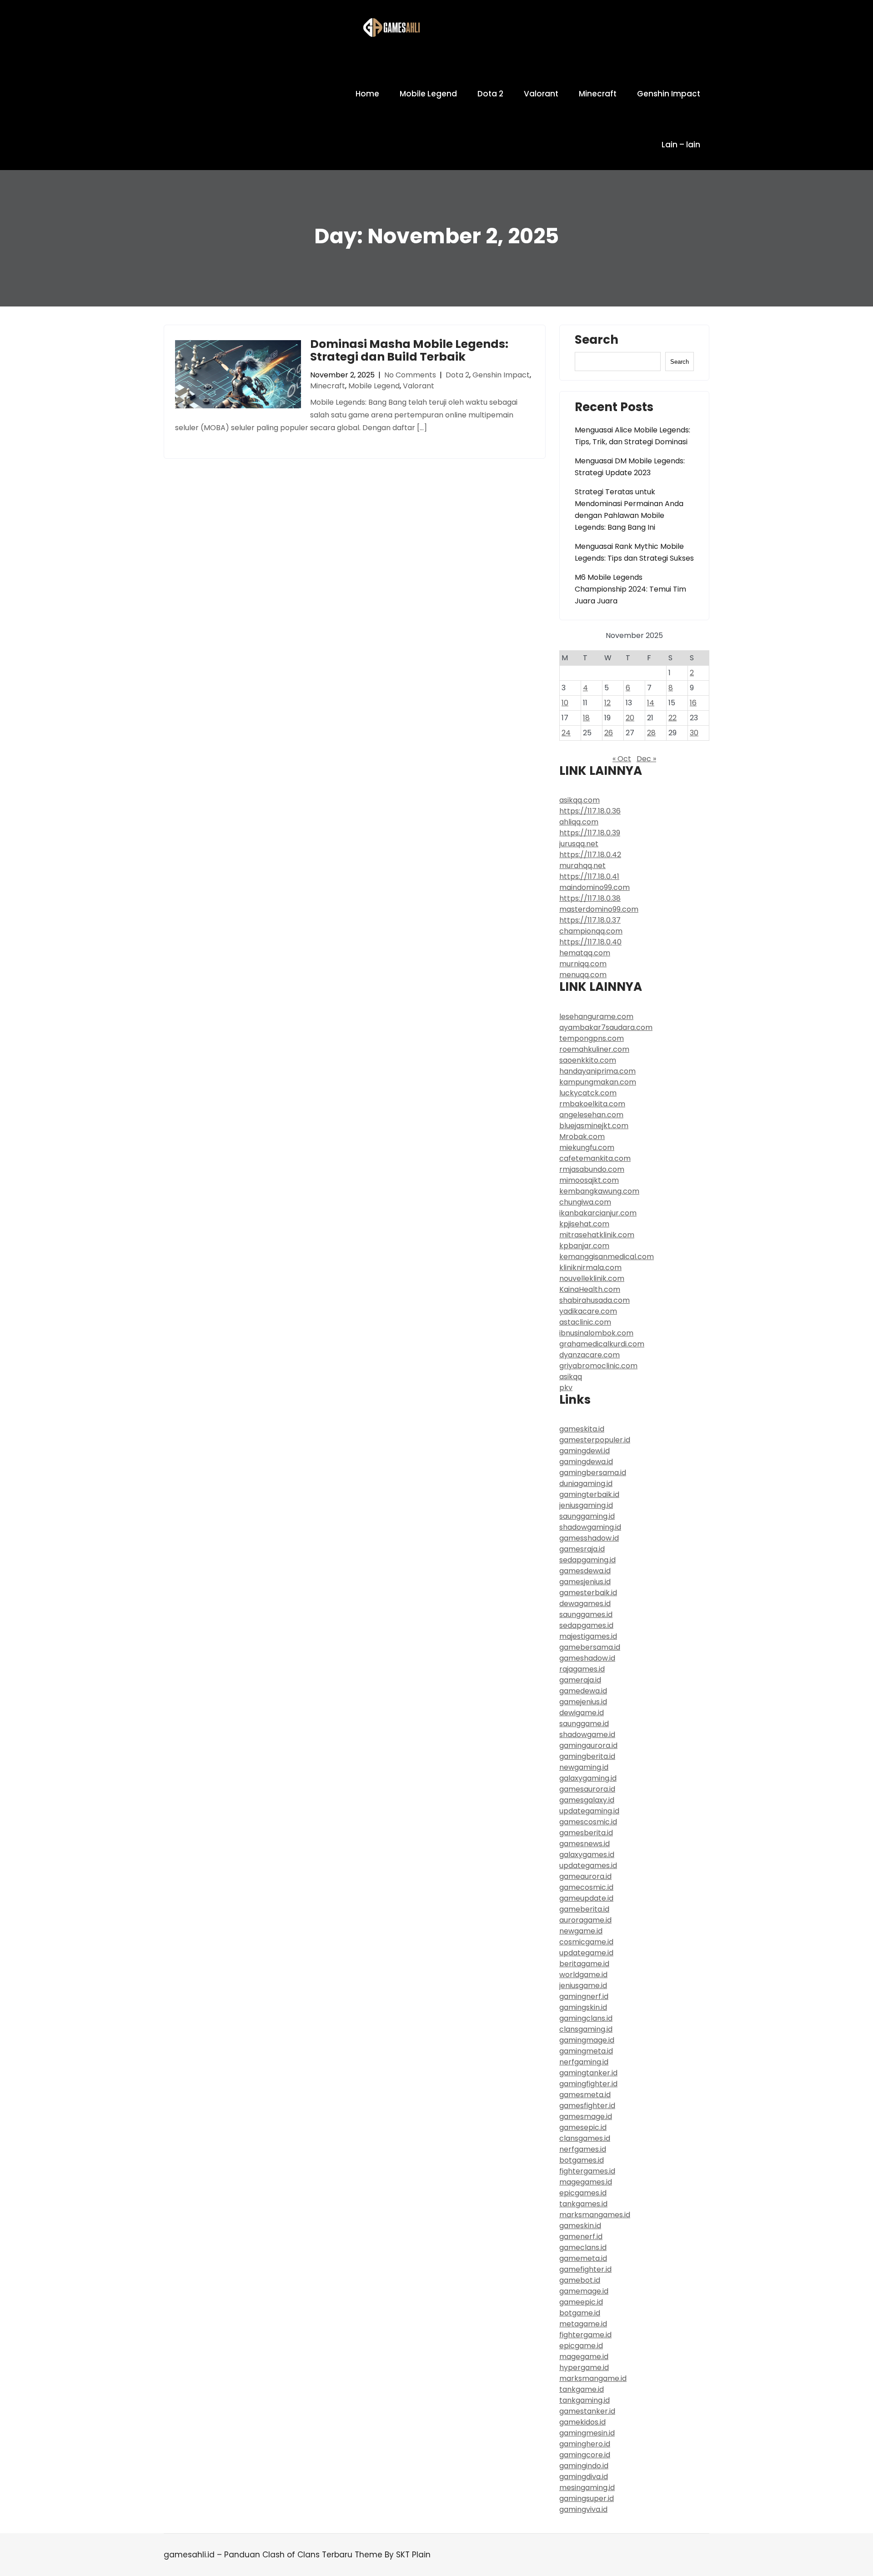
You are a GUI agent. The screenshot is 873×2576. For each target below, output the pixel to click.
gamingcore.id (585, 2455)
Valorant (541, 94)
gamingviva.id (583, 2509)
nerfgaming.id (584, 2062)
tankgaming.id (585, 2400)
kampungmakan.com (598, 1082)
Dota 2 (490, 94)
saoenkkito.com (588, 1060)
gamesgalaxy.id (587, 1800)
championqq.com (591, 931)
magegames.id (586, 2182)
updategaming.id (589, 1811)
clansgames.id (585, 2138)
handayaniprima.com (597, 1071)
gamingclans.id (586, 2018)
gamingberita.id (587, 1756)
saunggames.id (586, 1614)
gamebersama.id (590, 1647)
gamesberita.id (586, 1833)
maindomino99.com (595, 887)
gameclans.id (583, 2247)
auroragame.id (585, 1920)
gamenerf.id (581, 2237)
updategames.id (588, 1865)
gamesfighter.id (587, 2106)
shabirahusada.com (595, 1300)
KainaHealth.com (590, 1289)
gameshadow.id (587, 1658)
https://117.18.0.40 (590, 942)
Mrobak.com (582, 1137)
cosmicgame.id (586, 1942)
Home (367, 94)
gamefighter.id (585, 2269)
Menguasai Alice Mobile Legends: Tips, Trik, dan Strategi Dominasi (632, 436)
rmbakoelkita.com (592, 1104)
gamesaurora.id (587, 1789)
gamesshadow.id (589, 1538)
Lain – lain (681, 145)
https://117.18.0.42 (590, 855)
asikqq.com (579, 800)
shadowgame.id (587, 1735)
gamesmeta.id (585, 2095)
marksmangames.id (595, 2215)
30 (694, 733)
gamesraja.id (582, 1549)
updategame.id (586, 1953)
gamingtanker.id (588, 2073)
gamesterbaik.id (588, 1593)
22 (672, 718)
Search (597, 341)
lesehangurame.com (596, 1017)
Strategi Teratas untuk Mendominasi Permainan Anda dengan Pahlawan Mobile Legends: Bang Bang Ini (629, 510)
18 (586, 718)
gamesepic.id (583, 2127)
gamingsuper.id (587, 2498)
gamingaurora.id (588, 1745)
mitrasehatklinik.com (597, 1235)
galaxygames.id (587, 1855)
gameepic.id (581, 2302)
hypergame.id (584, 2368)
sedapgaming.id (587, 1560)
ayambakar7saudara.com (606, 1027)
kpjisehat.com (584, 1224)
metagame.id (583, 2324)
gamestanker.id (587, 2411)
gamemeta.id (583, 2258)
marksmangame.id (593, 2378)
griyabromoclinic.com (598, 1366)
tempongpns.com (592, 1038)
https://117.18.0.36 (590, 811)
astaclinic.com (585, 1322)
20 (630, 718)
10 (565, 703)
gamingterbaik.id (589, 1494)
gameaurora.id (585, 1876)
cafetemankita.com (595, 1158)
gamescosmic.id (588, 1822)
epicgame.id (581, 2346)
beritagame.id (584, 1964)
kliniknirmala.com (590, 1268)
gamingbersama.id (593, 1473)
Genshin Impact (669, 94)
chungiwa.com (585, 1202)
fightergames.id (587, 2171)
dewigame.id (582, 1713)
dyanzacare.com (590, 1355)
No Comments (410, 375)
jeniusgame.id (583, 1986)
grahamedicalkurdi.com (602, 1344)
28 (651, 733)
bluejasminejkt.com (594, 1126)
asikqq (571, 1377)
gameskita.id (582, 1429)
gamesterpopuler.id (595, 1440)
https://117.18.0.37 (590, 920)
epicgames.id (583, 2193)
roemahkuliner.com (594, 1049)
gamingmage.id (587, 2040)
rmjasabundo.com (592, 1169)
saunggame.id (584, 1724)
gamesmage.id (586, 2117)
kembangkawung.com (599, 1191)
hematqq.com (585, 953)
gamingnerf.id (584, 1996)
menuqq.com (583, 975)
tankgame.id (582, 2389)
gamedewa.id (583, 1691)
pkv (566, 1388)
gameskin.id (580, 2226)
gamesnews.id (585, 1844)
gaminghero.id (585, 2444)
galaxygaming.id (588, 1778)
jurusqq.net (579, 844)
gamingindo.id (584, 2466)
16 (693, 703)
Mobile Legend (428, 94)
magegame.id (584, 2357)
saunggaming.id (587, 1516)
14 (651, 703)
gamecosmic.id (586, 1887)
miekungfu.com (587, 1147)
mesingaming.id (587, 2488)
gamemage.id (584, 2291)
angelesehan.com (591, 1115)
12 (607, 703)
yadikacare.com (588, 1311)
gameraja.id (580, 1680)
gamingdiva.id (584, 2477)
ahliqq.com (579, 822)
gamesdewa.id (585, 1571)
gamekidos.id (582, 2422)
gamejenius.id (583, 1702)
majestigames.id (588, 1636)
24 (566, 733)
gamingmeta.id (586, 2051)
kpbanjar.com (584, 1246)
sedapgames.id (586, 1625)
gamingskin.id (583, 2007)
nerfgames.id (583, 2149)
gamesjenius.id (585, 1582)
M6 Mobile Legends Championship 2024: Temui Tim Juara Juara (630, 589)
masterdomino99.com (599, 909)
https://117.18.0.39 (590, 833)
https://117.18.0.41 (589, 876)
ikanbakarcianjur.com (598, 1213)
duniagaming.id (586, 1484)
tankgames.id (583, 2204)
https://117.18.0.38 (590, 898)
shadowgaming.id (590, 1527)
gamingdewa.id (586, 1462)
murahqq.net (582, 866)
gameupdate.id (586, 1898)
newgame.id (581, 1931)
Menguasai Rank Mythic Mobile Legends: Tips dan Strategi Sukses (634, 552)
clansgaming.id (586, 2029)
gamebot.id (580, 2280)
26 (609, 733)
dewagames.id (585, 1604)
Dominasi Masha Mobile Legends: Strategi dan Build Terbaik (409, 350)
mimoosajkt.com (589, 1180)
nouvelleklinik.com (592, 1278)
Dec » (646, 759)
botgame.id (580, 2313)
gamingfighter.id (588, 2084)
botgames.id (582, 2160)
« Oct (622, 759)
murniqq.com (583, 964)
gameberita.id (584, 1909)
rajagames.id (582, 1669)
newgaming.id (584, 1767)
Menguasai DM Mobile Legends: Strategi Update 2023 (630, 467)
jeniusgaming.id (586, 1505)
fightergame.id (585, 2335)
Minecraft (598, 94)
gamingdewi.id (585, 1451)
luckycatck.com (588, 1093)
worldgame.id (583, 1975)
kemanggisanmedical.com (607, 1257)
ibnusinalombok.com (596, 1333)
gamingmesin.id (587, 2433)
